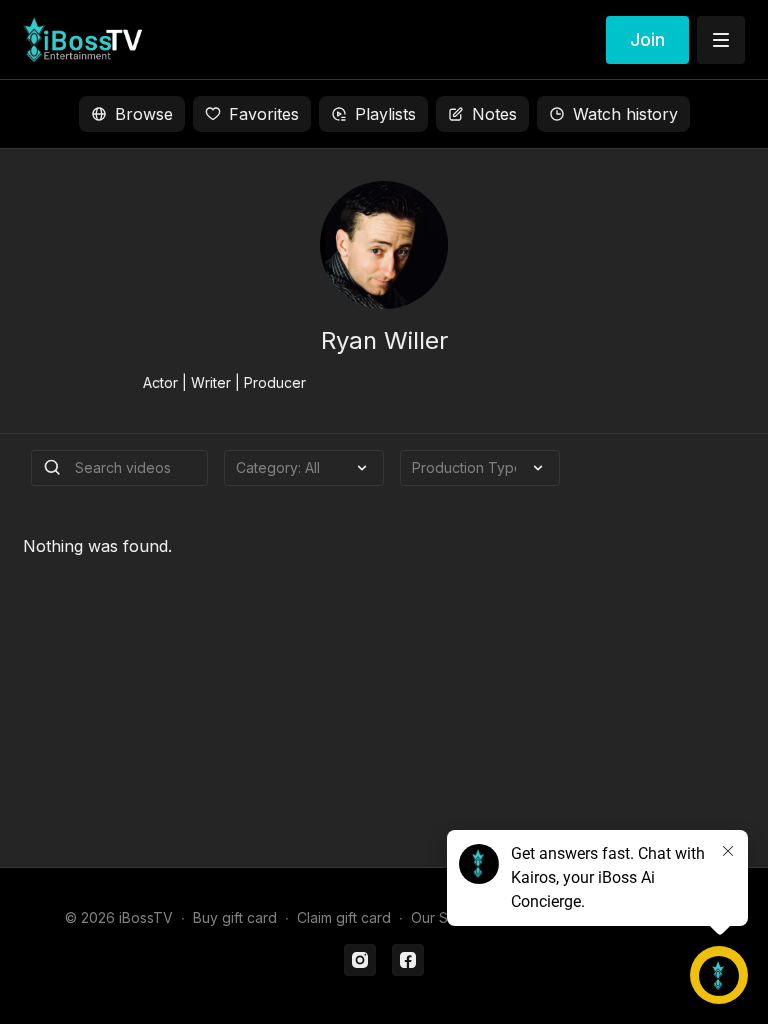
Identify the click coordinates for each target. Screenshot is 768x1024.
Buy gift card (235, 917)
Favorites (264, 114)
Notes (494, 114)
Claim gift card (344, 917)
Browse (144, 114)
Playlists (385, 114)
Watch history (625, 114)
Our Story (442, 917)
